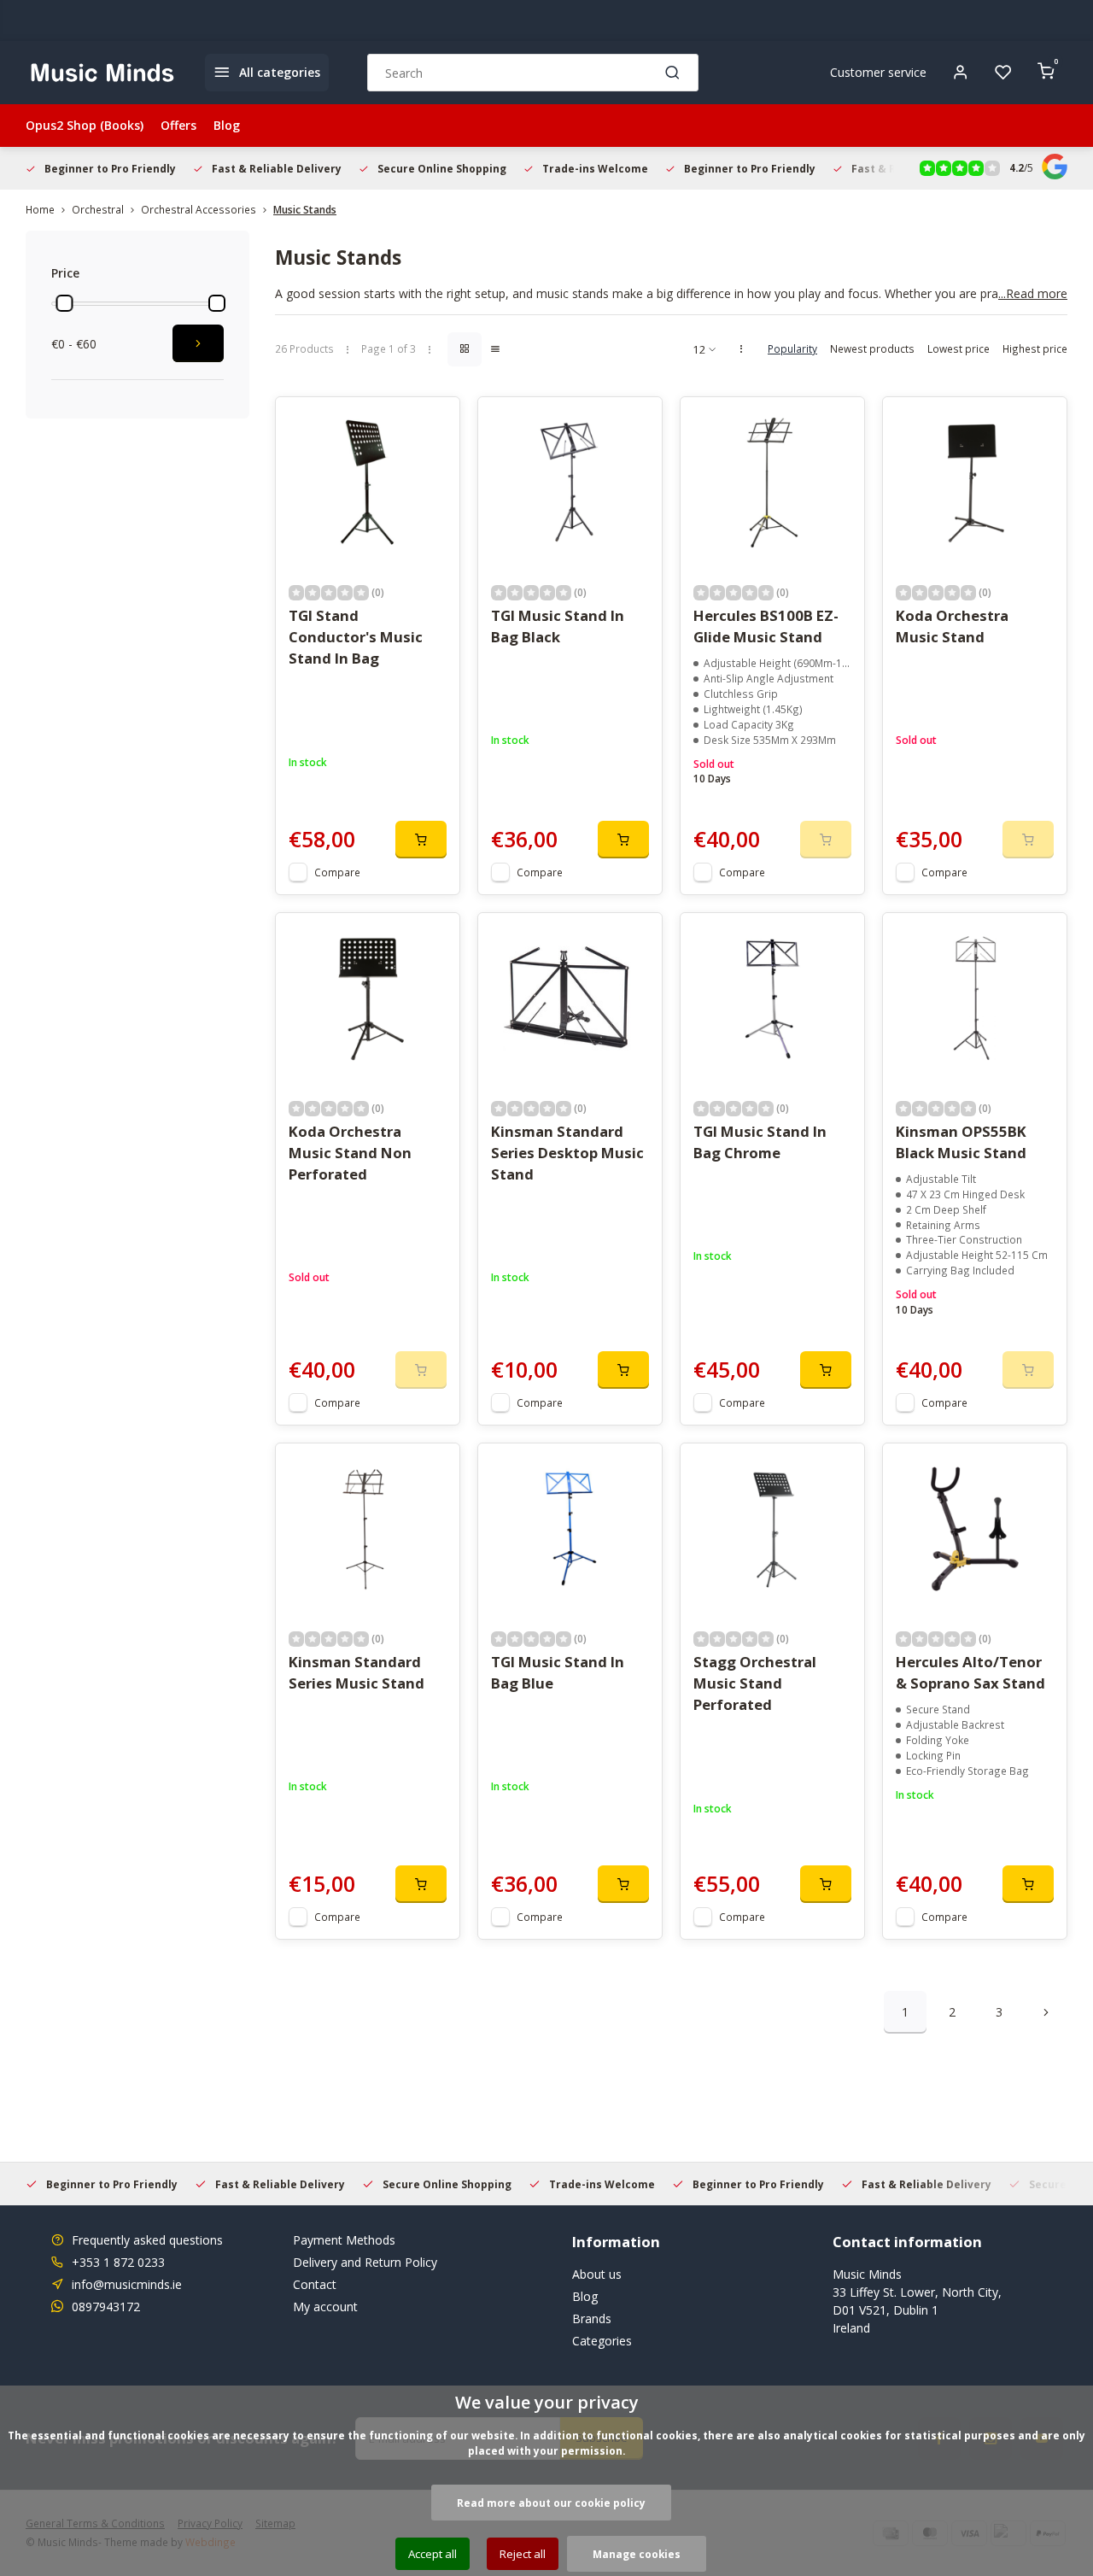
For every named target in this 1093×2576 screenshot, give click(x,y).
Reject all (523, 2554)
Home (40, 209)
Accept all (433, 2554)
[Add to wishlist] (434, 423)
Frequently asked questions (147, 2240)
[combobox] (533, 73)
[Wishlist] (1003, 73)
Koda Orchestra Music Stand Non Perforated (350, 1153)
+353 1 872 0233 (118, 2262)
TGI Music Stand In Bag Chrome (760, 1142)
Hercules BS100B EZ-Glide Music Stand (766, 626)
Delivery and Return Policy (365, 2262)
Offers (178, 125)
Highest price (1035, 348)
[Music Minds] (102, 73)
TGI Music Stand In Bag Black (558, 626)
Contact (315, 2284)
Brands (592, 2318)
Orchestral (98, 209)
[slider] (64, 303)
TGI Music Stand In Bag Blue (558, 1672)
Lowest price (959, 348)
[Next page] (1046, 2012)
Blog (227, 125)
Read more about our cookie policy (551, 2503)
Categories (602, 2341)
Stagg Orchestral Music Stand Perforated (755, 1683)
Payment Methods (344, 2240)
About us (597, 2274)
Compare (337, 872)
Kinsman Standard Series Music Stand (357, 1672)
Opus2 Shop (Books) (85, 125)
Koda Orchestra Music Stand (952, 626)
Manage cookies (637, 2554)
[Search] (673, 73)
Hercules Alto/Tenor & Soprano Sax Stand (970, 1672)
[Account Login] (961, 73)
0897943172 (106, 2307)
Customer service (878, 72)
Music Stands (305, 209)
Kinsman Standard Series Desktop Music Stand (567, 1153)
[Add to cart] (421, 840)
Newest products (872, 348)
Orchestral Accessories (199, 209)
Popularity (792, 348)
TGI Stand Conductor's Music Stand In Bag (356, 637)
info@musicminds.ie (127, 2284)
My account (325, 2307)
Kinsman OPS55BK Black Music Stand (961, 1142)
